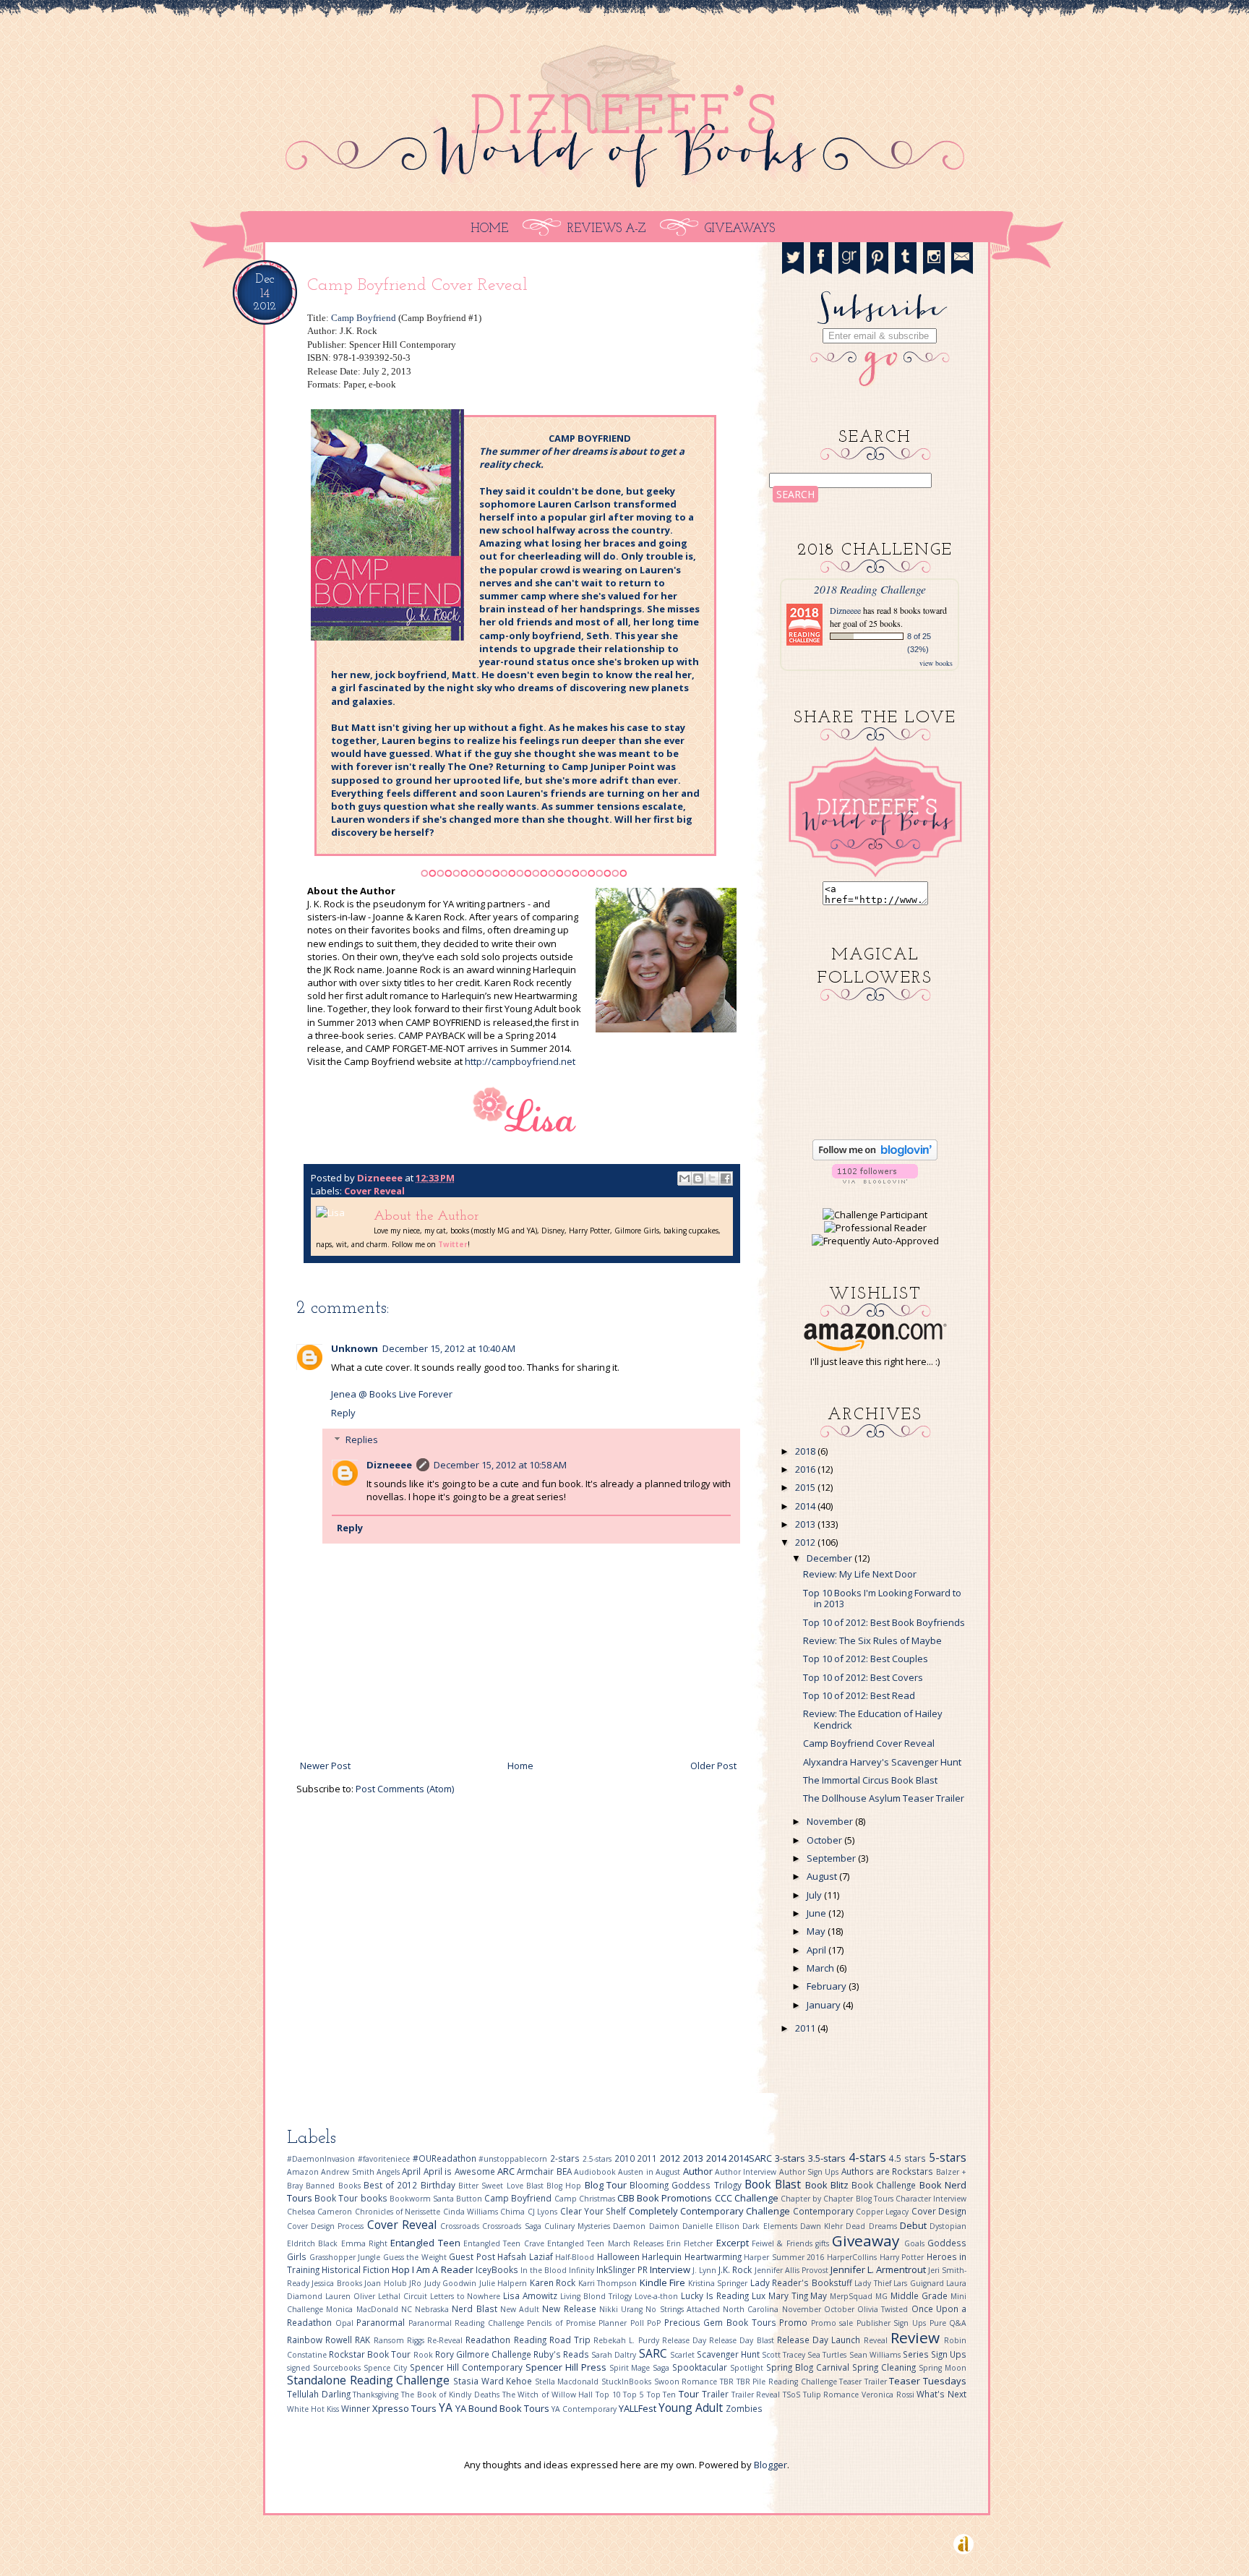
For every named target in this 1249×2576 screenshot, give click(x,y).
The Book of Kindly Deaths (451, 2395)
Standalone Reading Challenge (370, 2380)
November (830, 1821)
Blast (536, 2186)
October (824, 1840)
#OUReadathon (446, 2158)
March (820, 1968)
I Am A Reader (443, 2269)
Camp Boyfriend (364, 318)
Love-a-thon (658, 2296)
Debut (915, 2225)
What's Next (941, 2394)
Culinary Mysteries (579, 2226)
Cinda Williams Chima (485, 2212)
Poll (639, 2323)
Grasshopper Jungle (346, 2257)
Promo (795, 2322)
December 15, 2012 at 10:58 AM (500, 1465)
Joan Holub (387, 2283)
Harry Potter (903, 2257)
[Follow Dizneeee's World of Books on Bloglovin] (875, 1157)
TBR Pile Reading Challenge (788, 2382)
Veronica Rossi (889, 2395)
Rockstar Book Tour (371, 2354)
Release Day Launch (820, 2340)
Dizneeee (381, 1178)
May (816, 1931)
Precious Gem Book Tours (722, 2322)
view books (936, 663)
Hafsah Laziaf (526, 2256)
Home (489, 229)
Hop (402, 2269)
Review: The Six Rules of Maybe (872, 1640)
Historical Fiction (357, 2269)
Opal (346, 2323)
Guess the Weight (416, 2257)
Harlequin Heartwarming (693, 2256)
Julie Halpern (505, 2283)
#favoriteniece (385, 2159)
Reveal (877, 2340)
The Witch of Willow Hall (549, 2395)
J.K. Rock (736, 2269)
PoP (656, 2323)
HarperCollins (853, 2257)
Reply (343, 1413)
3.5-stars (828, 2158)
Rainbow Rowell (321, 2340)
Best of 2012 (392, 2185)
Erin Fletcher (691, 2243)
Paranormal (382, 2322)
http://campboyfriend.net (520, 1061)
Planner (614, 2323)
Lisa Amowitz (532, 2295)
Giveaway (868, 2241)
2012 (805, 1542)
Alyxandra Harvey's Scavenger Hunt (882, 1762)
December (829, 1558)
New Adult (522, 2309)
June (816, 1913)
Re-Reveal (446, 2340)
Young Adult (692, 2408)
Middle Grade (920, 2295)
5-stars (948, 2157)
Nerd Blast (476, 2308)
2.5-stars (598, 2159)
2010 (626, 2158)
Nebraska (433, 2309)
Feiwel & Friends (784, 2243)
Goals (916, 2243)
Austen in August (650, 2172)
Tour (690, 2394)
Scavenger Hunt (729, 2354)
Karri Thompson (609, 2283)
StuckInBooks (628, 2382)
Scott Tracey (785, 2355)
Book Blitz (829, 2185)
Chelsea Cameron (321, 2212)
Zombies (744, 2408)
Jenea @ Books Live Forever (392, 1394)
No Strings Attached (684, 2309)
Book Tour (337, 2198)
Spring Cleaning (885, 2367)
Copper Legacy (884, 2212)
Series (917, 2354)
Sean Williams (876, 2355)
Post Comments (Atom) (405, 1789)
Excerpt (734, 2243)
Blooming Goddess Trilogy (687, 2185)
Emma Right (366, 2243)
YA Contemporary (585, 2409)
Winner (357, 2408)
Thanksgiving (377, 2395)
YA (447, 2408)
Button (470, 2199)
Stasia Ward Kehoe (494, 2381)
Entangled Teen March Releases (607, 2243)
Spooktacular (701, 2367)
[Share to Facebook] (726, 1178)
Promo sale (834, 2323)
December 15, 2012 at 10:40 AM (449, 1348)
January (824, 2005)
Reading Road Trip (554, 2340)
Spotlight (748, 2368)
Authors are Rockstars (889, 2171)
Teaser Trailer (864, 2382)
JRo (416, 2283)
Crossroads (461, 2226)
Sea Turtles (828, 2355)
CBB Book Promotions (666, 2198)
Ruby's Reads (562, 2354)
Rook (424, 2355)
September (831, 1858)
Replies (362, 1439)
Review (917, 2337)
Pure (940, 2323)
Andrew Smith (349, 2172)
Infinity (583, 2270)
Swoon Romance (687, 2382)
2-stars (566, 2158)
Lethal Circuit (404, 2296)
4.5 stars (909, 2158)
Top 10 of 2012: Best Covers (863, 1677)
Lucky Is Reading (716, 2295)
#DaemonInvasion (322, 2159)
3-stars (791, 2158)
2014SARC (752, 2158)
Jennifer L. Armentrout (879, 2269)
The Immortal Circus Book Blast (870, 1780)
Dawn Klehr (823, 2226)
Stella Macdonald (568, 2382)
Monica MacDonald (364, 2309)
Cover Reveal (374, 1191)
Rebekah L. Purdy (628, 2340)
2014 (805, 1506)
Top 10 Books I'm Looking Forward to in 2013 (882, 1599)
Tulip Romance (832, 2395)
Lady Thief (874, 2283)
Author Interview (747, 2172)
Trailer (717, 2394)
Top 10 (609, 2395)
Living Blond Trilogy (597, 2296)
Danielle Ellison (712, 2226)
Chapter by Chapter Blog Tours (838, 2199)
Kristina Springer (719, 2283)
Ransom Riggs (400, 2340)
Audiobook (596, 2172)
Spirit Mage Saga (641, 2368)
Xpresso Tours (405, 2408)
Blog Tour (608, 2185)
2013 (805, 1524)
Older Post (713, 1766)
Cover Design (939, 2211)
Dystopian (948, 2226)
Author (699, 2171)
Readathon (489, 2340)
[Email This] (684, 1178)
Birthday (439, 2185)
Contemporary (824, 2211)
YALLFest (639, 2408)
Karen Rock (554, 2282)
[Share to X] (712, 1178)
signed (300, 2368)
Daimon (666, 2226)
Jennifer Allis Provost (793, 2270)
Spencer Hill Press (567, 2367)
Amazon (304, 2172)
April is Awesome (460, 2171)
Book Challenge (885, 2185)
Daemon (631, 2226)
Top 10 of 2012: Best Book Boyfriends (884, 1622)
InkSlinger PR (623, 2269)
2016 (805, 1469)
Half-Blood (576, 2257)
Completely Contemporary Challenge (711, 2211)
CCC (725, 2198)
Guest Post (473, 2256)
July (814, 1895)
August (822, 1876)
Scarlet (683, 2355)
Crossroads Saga (513, 2226)
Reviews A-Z (606, 229)
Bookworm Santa (423, 2199)
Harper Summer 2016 (785, 2257)
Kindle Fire (664, 2282)
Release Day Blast (743, 2340)
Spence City (387, 2368)
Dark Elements (771, 2226)
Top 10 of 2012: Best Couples (866, 1659)
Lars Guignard (920, 2283)
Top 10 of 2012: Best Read (859, 1695)
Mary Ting (790, 2295)
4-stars (869, 2157)
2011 (805, 2028)
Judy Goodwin (452, 2283)
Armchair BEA (545, 2171)
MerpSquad (853, 2296)
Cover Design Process (327, 2226)
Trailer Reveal (757, 2395)
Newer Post (325, 1766)
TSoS (793, 2395)
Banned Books (335, 2186)
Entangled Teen (427, 2243)
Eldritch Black (314, 2243)
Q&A (958, 2323)
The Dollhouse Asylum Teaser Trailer (884, 1798)
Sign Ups (949, 2354)
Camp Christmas (586, 2199)
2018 (805, 1451)
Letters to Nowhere (467, 2296)
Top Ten (663, 2395)
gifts (824, 2243)
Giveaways (740, 229)
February (827, 1986)
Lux (760, 2295)
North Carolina (752, 2309)
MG (883, 2296)
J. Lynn (705, 2270)
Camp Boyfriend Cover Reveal (869, 1743)
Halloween (620, 2256)
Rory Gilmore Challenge (484, 2354)
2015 (805, 1487)
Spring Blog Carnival (809, 2367)
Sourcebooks (338, 2368)
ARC (507, 2171)
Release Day (686, 2340)
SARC (654, 2353)
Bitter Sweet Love (492, 2186)
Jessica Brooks (338, 2283)
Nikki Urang (623, 2309)
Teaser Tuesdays (928, 2381)
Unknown (355, 1348)
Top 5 (635, 2395)
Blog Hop (566, 2186)
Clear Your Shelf (595, 2211)
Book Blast (775, 2184)
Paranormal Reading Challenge (468, 2323)
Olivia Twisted (884, 2309)
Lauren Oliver (352, 2296)
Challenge (757, 2198)
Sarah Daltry (615, 2355)
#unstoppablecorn (514, 2159)
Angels (389, 2172)
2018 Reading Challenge (870, 589)
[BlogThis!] (698, 1178)
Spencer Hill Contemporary (468, 2367)
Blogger (771, 2465)
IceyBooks (498, 2269)
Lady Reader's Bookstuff (802, 2282)
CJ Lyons (544, 2212)
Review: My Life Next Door (860, 1574)
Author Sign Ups (810, 2172)
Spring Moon (943, 2368)
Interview (671, 2269)
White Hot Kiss (314, 2409)
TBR (728, 2382)
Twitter (453, 1244)
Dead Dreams (872, 2226)
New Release (571, 2308)
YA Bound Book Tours (503, 2408)
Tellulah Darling (320, 2394)
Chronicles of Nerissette (399, 2212)
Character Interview (931, 2199)
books (375, 2198)
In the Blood (545, 2270)
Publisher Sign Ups (893, 2323)
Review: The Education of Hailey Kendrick (873, 1719)
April (816, 1950)
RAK (364, 2340)
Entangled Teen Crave (505, 2243)
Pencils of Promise (563, 2323)
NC (408, 2309)
